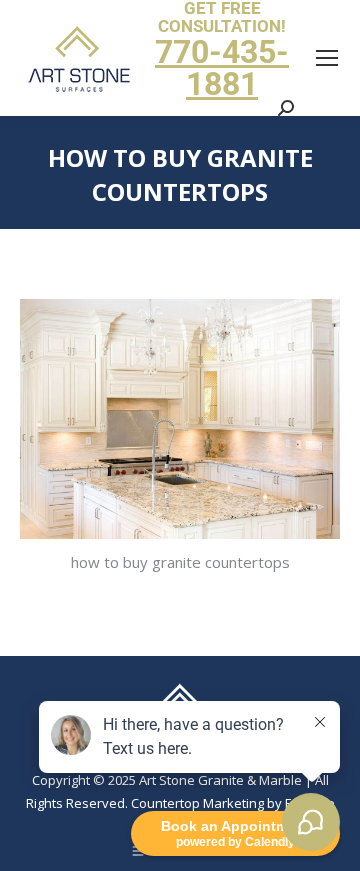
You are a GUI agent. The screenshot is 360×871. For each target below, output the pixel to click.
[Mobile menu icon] (327, 58)
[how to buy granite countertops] (180, 419)
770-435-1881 (222, 68)
